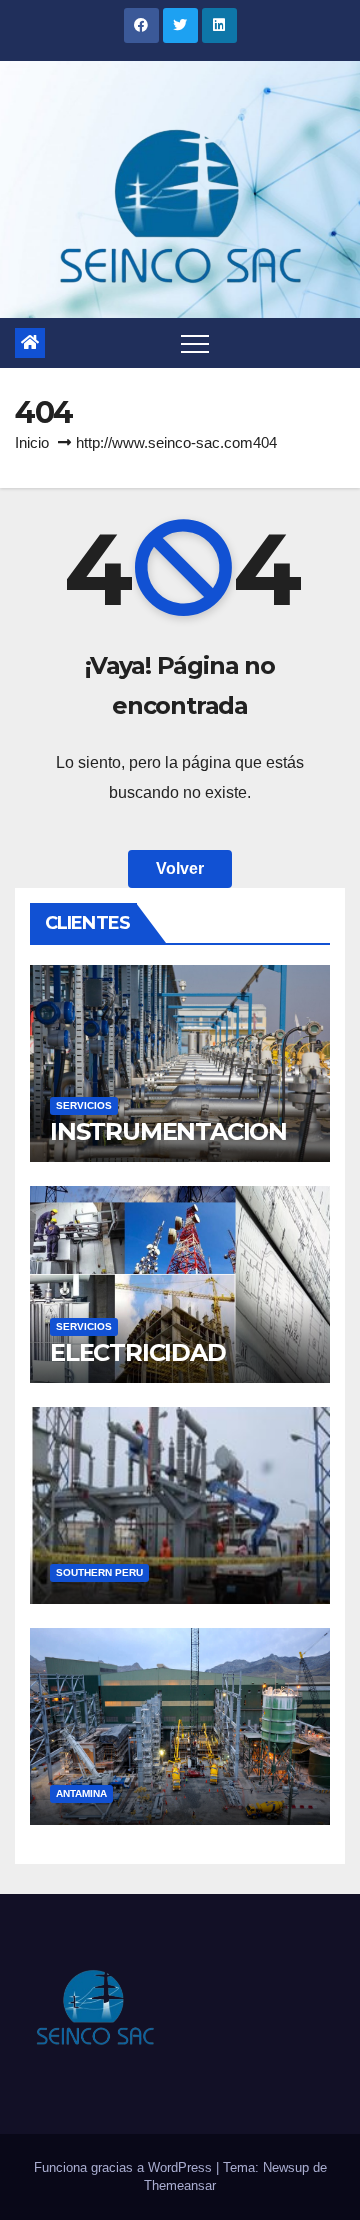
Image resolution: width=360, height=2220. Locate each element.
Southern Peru (99, 1572)
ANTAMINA (81, 1793)
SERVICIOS (84, 1105)
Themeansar (180, 2185)
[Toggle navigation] (195, 343)
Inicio (32, 442)
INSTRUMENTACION (168, 1131)
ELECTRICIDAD (138, 1352)
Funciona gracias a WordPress (125, 2167)
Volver (180, 868)
